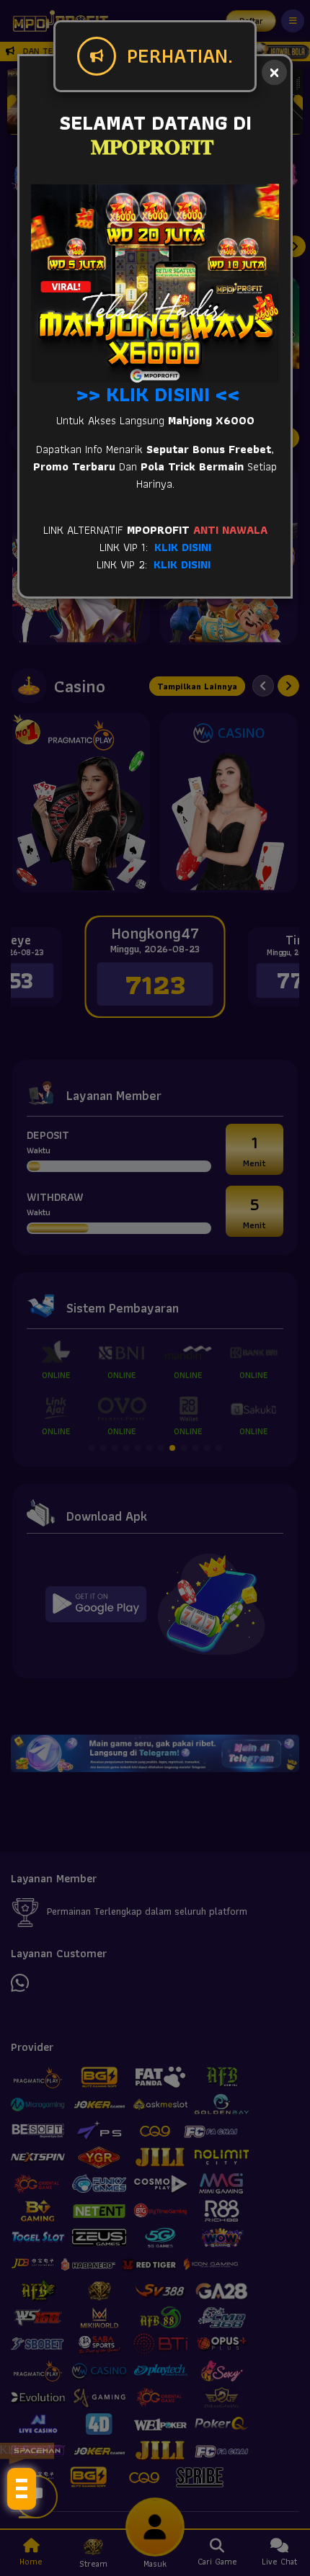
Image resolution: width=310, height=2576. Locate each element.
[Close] (274, 72)
